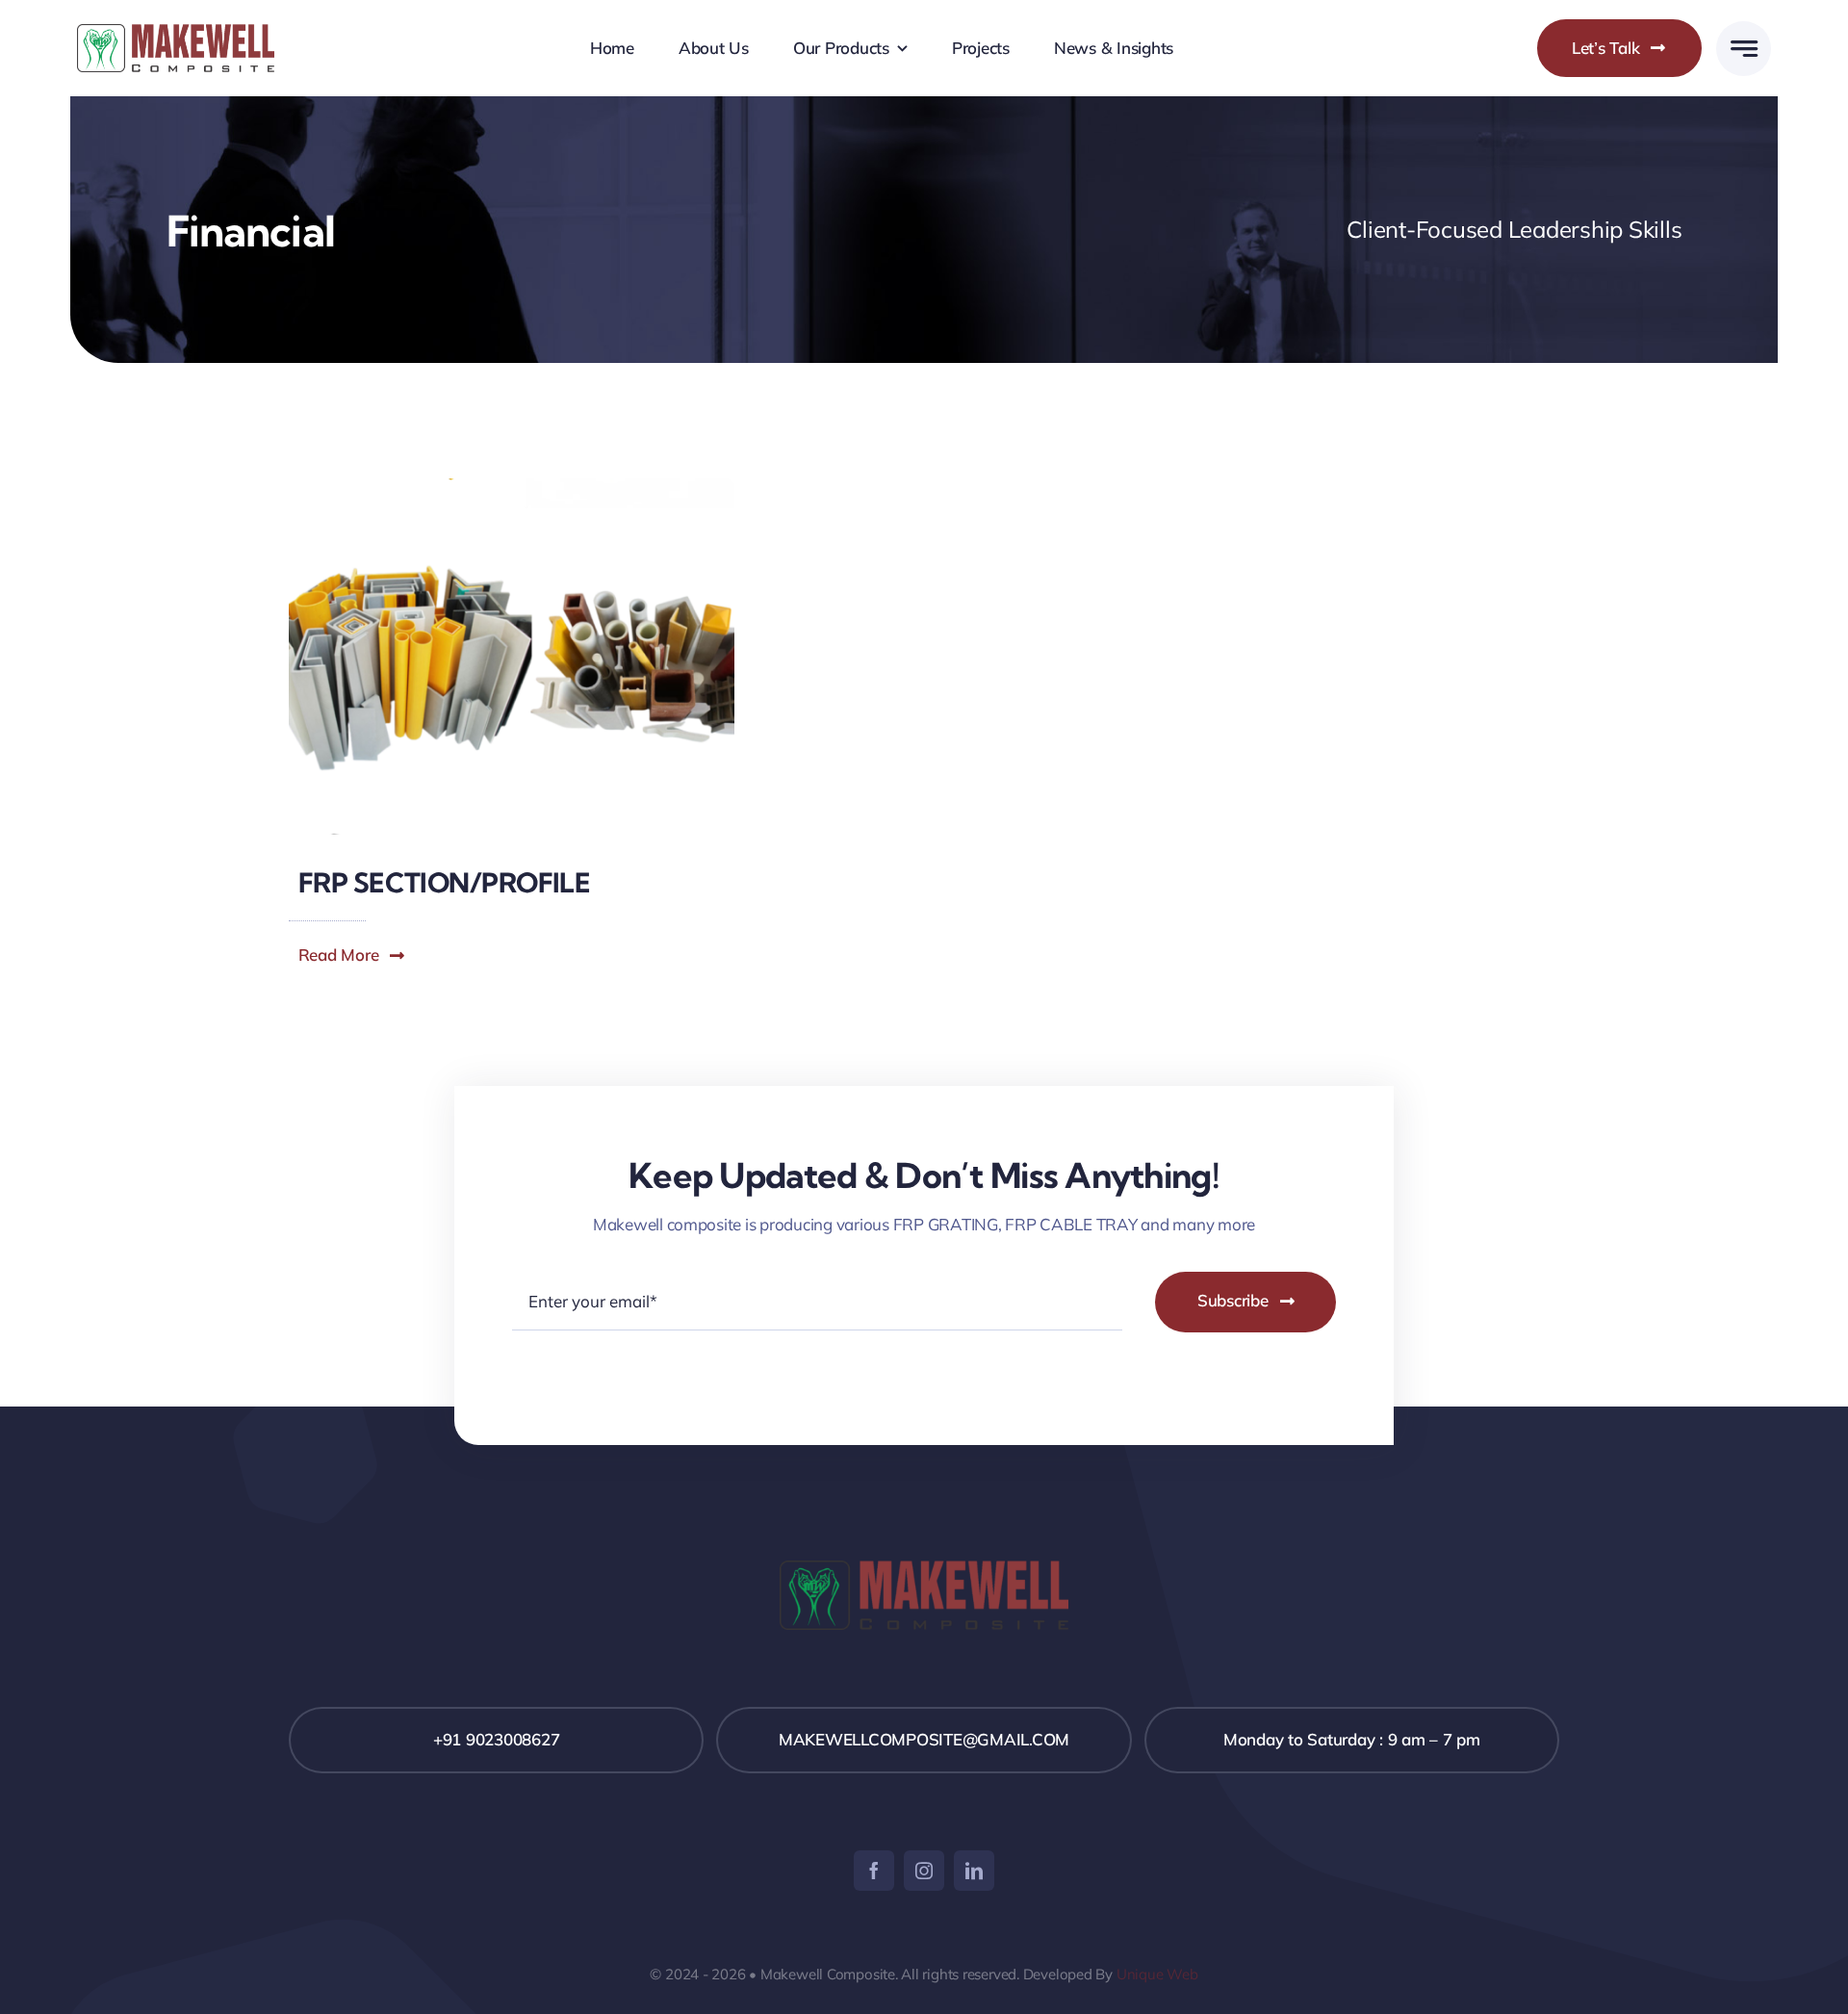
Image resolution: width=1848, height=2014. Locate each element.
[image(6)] (512, 487)
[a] (176, 32)
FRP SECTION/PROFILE (444, 882)
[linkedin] (974, 1871)
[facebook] (874, 1871)
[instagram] (924, 1871)
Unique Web (1157, 1974)
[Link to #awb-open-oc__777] (1744, 49)
